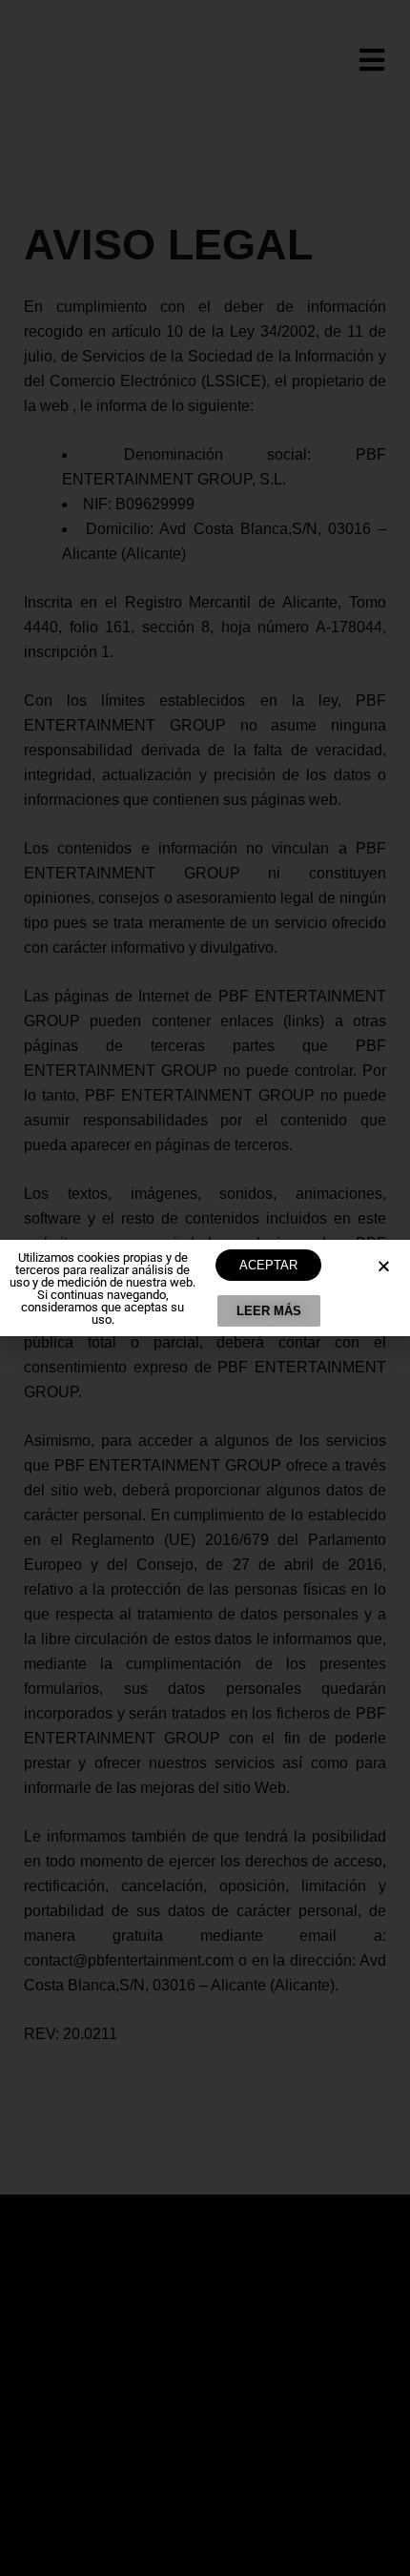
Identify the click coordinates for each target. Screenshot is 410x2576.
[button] (384, 1266)
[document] (205, 1288)
